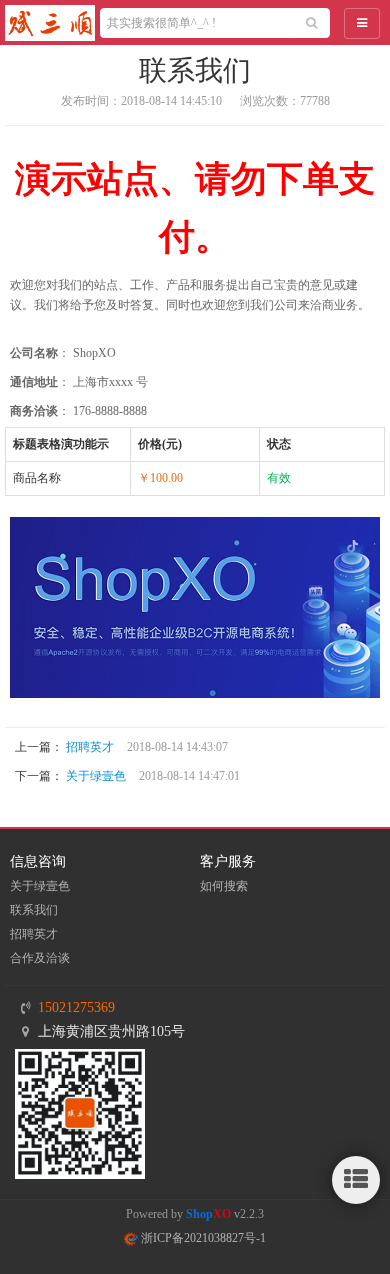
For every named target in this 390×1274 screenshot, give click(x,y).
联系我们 (34, 910)
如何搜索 (224, 886)
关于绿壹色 (96, 776)
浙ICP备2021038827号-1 (202, 1238)
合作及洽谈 (40, 958)
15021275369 (76, 1007)
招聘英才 (90, 747)
